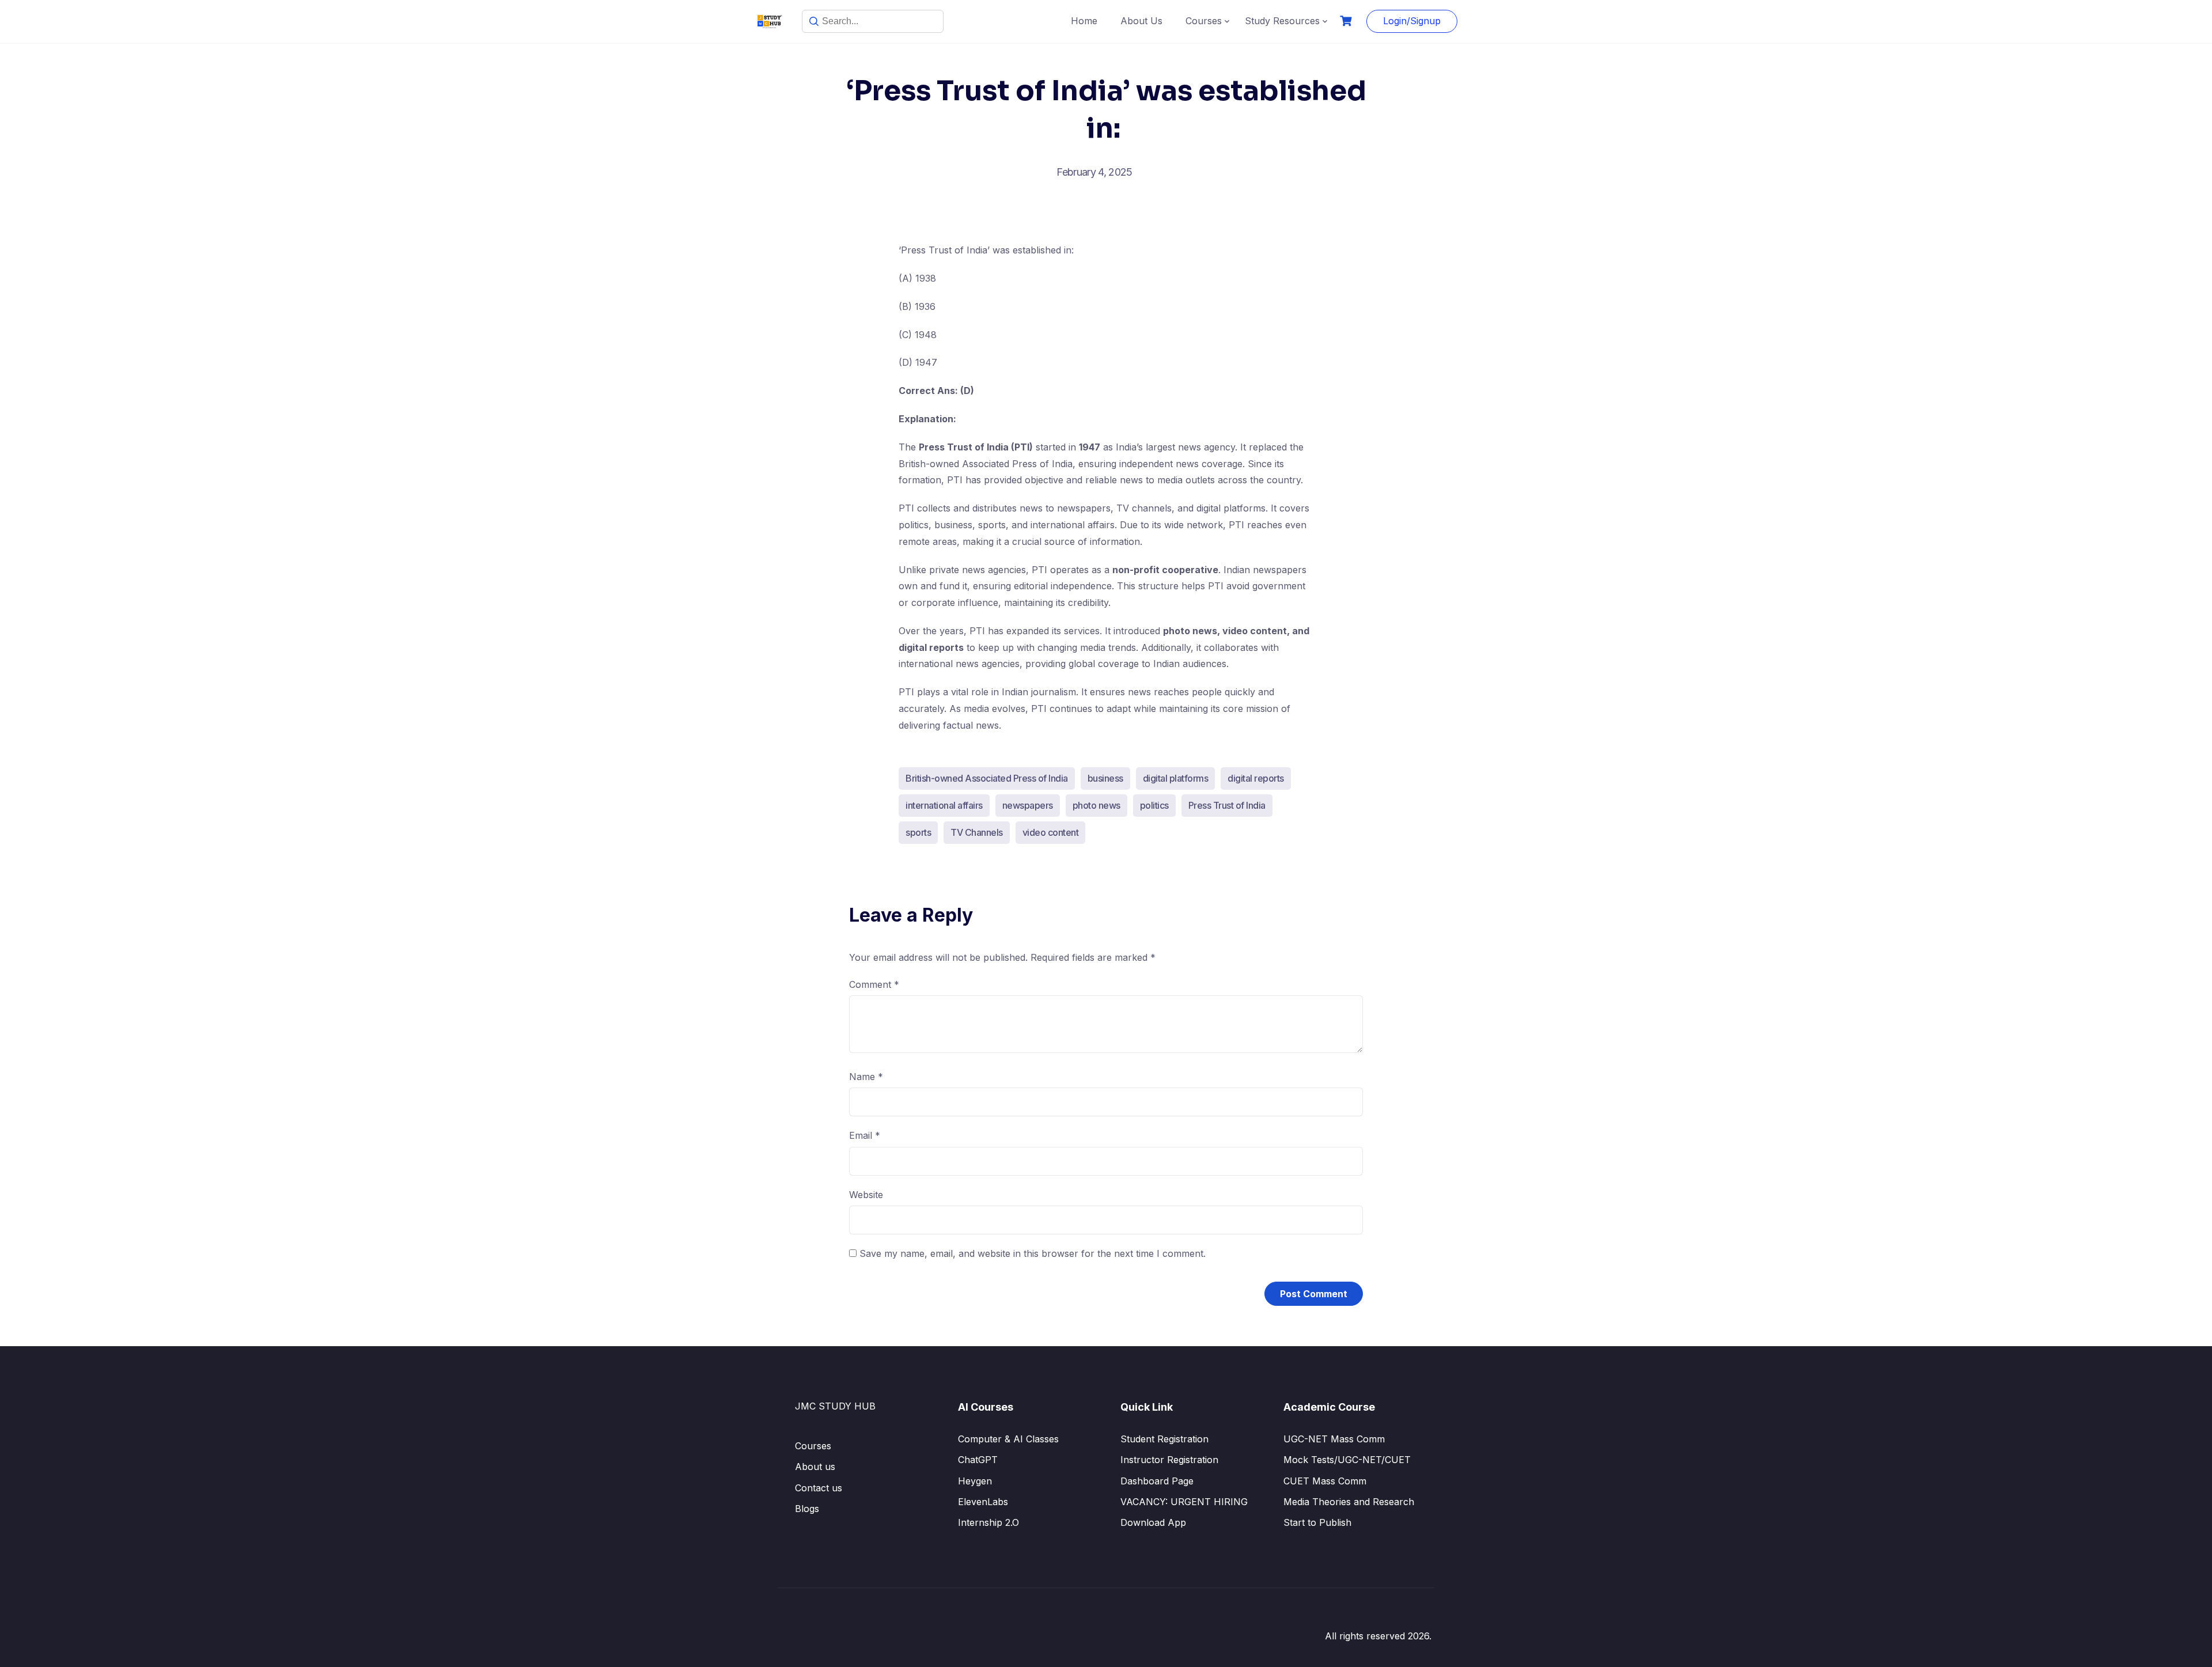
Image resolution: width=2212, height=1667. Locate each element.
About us (815, 1467)
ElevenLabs (983, 1502)
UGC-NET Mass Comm (1334, 1439)
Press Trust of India (1227, 805)
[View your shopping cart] (1347, 21)
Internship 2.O (988, 1522)
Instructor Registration (1169, 1460)
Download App (1153, 1522)
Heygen (975, 1481)
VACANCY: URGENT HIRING (1184, 1502)
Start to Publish (1317, 1522)
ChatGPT (978, 1460)
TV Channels (977, 832)
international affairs (944, 805)
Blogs (807, 1509)
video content (1051, 832)
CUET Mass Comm (1325, 1481)
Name (866, 1077)
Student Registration (1164, 1439)
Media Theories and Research (1349, 1502)
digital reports (1256, 778)
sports (918, 832)
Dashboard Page (1157, 1481)
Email (865, 1135)
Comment (874, 984)
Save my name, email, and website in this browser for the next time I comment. (1033, 1253)
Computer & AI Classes (1008, 1439)
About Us (1141, 21)
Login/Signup (1412, 21)
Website (866, 1195)
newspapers (1028, 805)
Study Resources (1282, 21)
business (1105, 778)
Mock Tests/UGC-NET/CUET (1347, 1460)
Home (1084, 21)
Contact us (819, 1488)
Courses (1204, 21)
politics (1154, 805)
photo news (1096, 805)
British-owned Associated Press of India (987, 778)
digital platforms (1176, 778)
